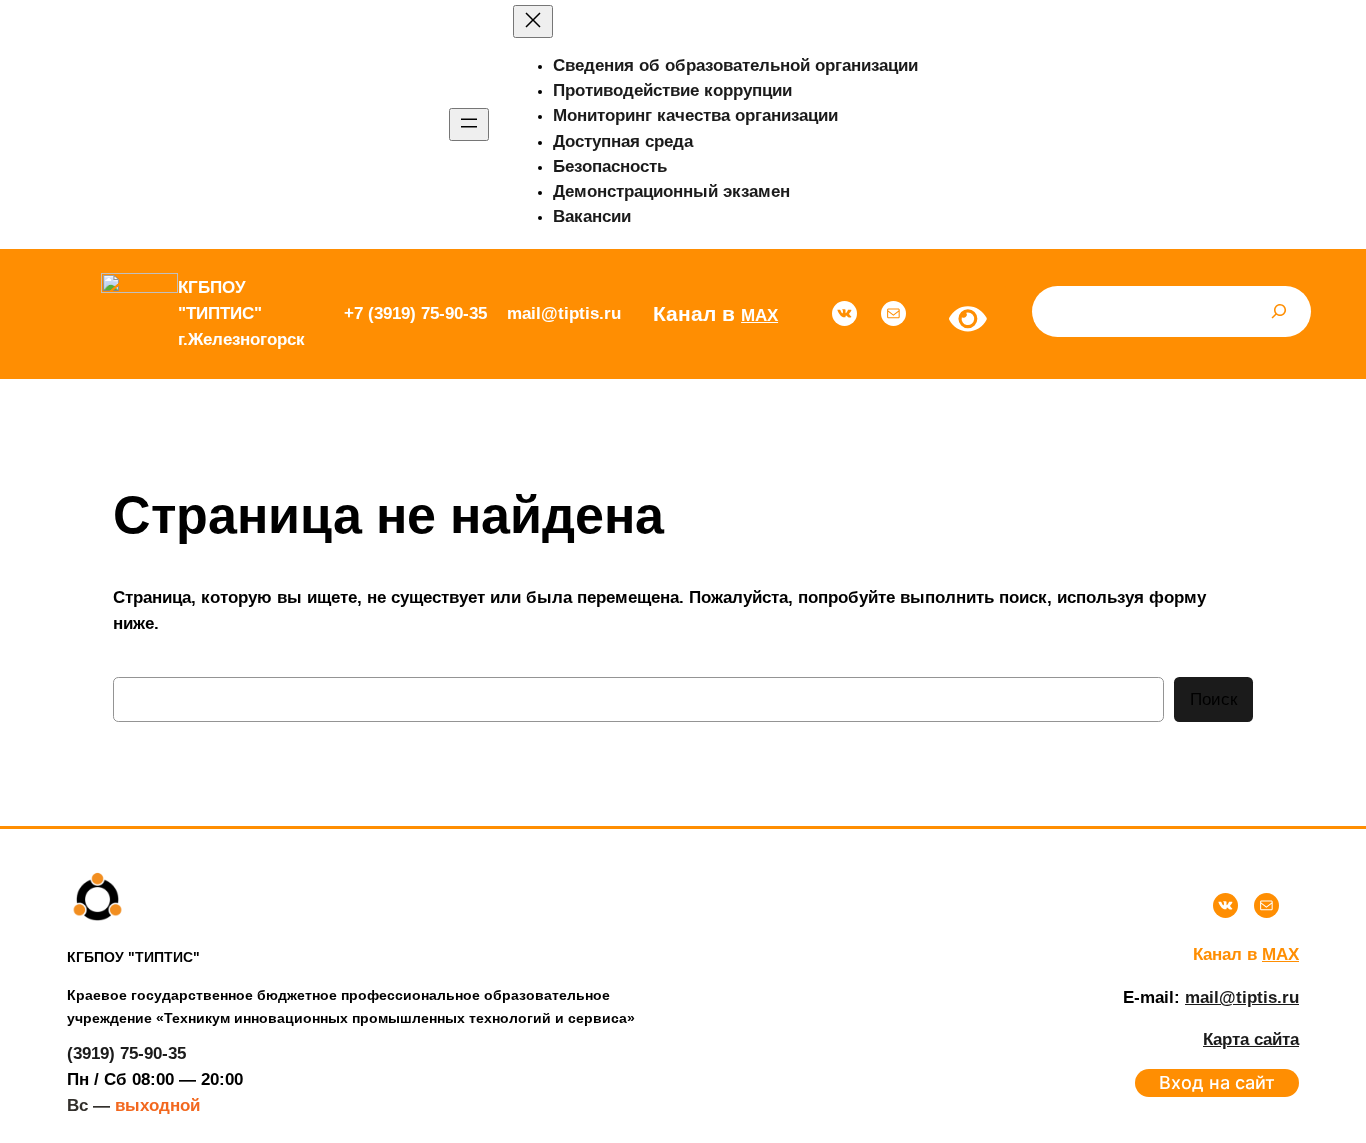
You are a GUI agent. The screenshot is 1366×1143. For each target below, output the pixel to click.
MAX (759, 315)
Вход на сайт (1217, 1082)
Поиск (1213, 699)
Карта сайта (1251, 1039)
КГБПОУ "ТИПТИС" (133, 957)
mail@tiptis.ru (1242, 997)
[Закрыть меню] (533, 21)
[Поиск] (1279, 311)
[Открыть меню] (469, 124)
